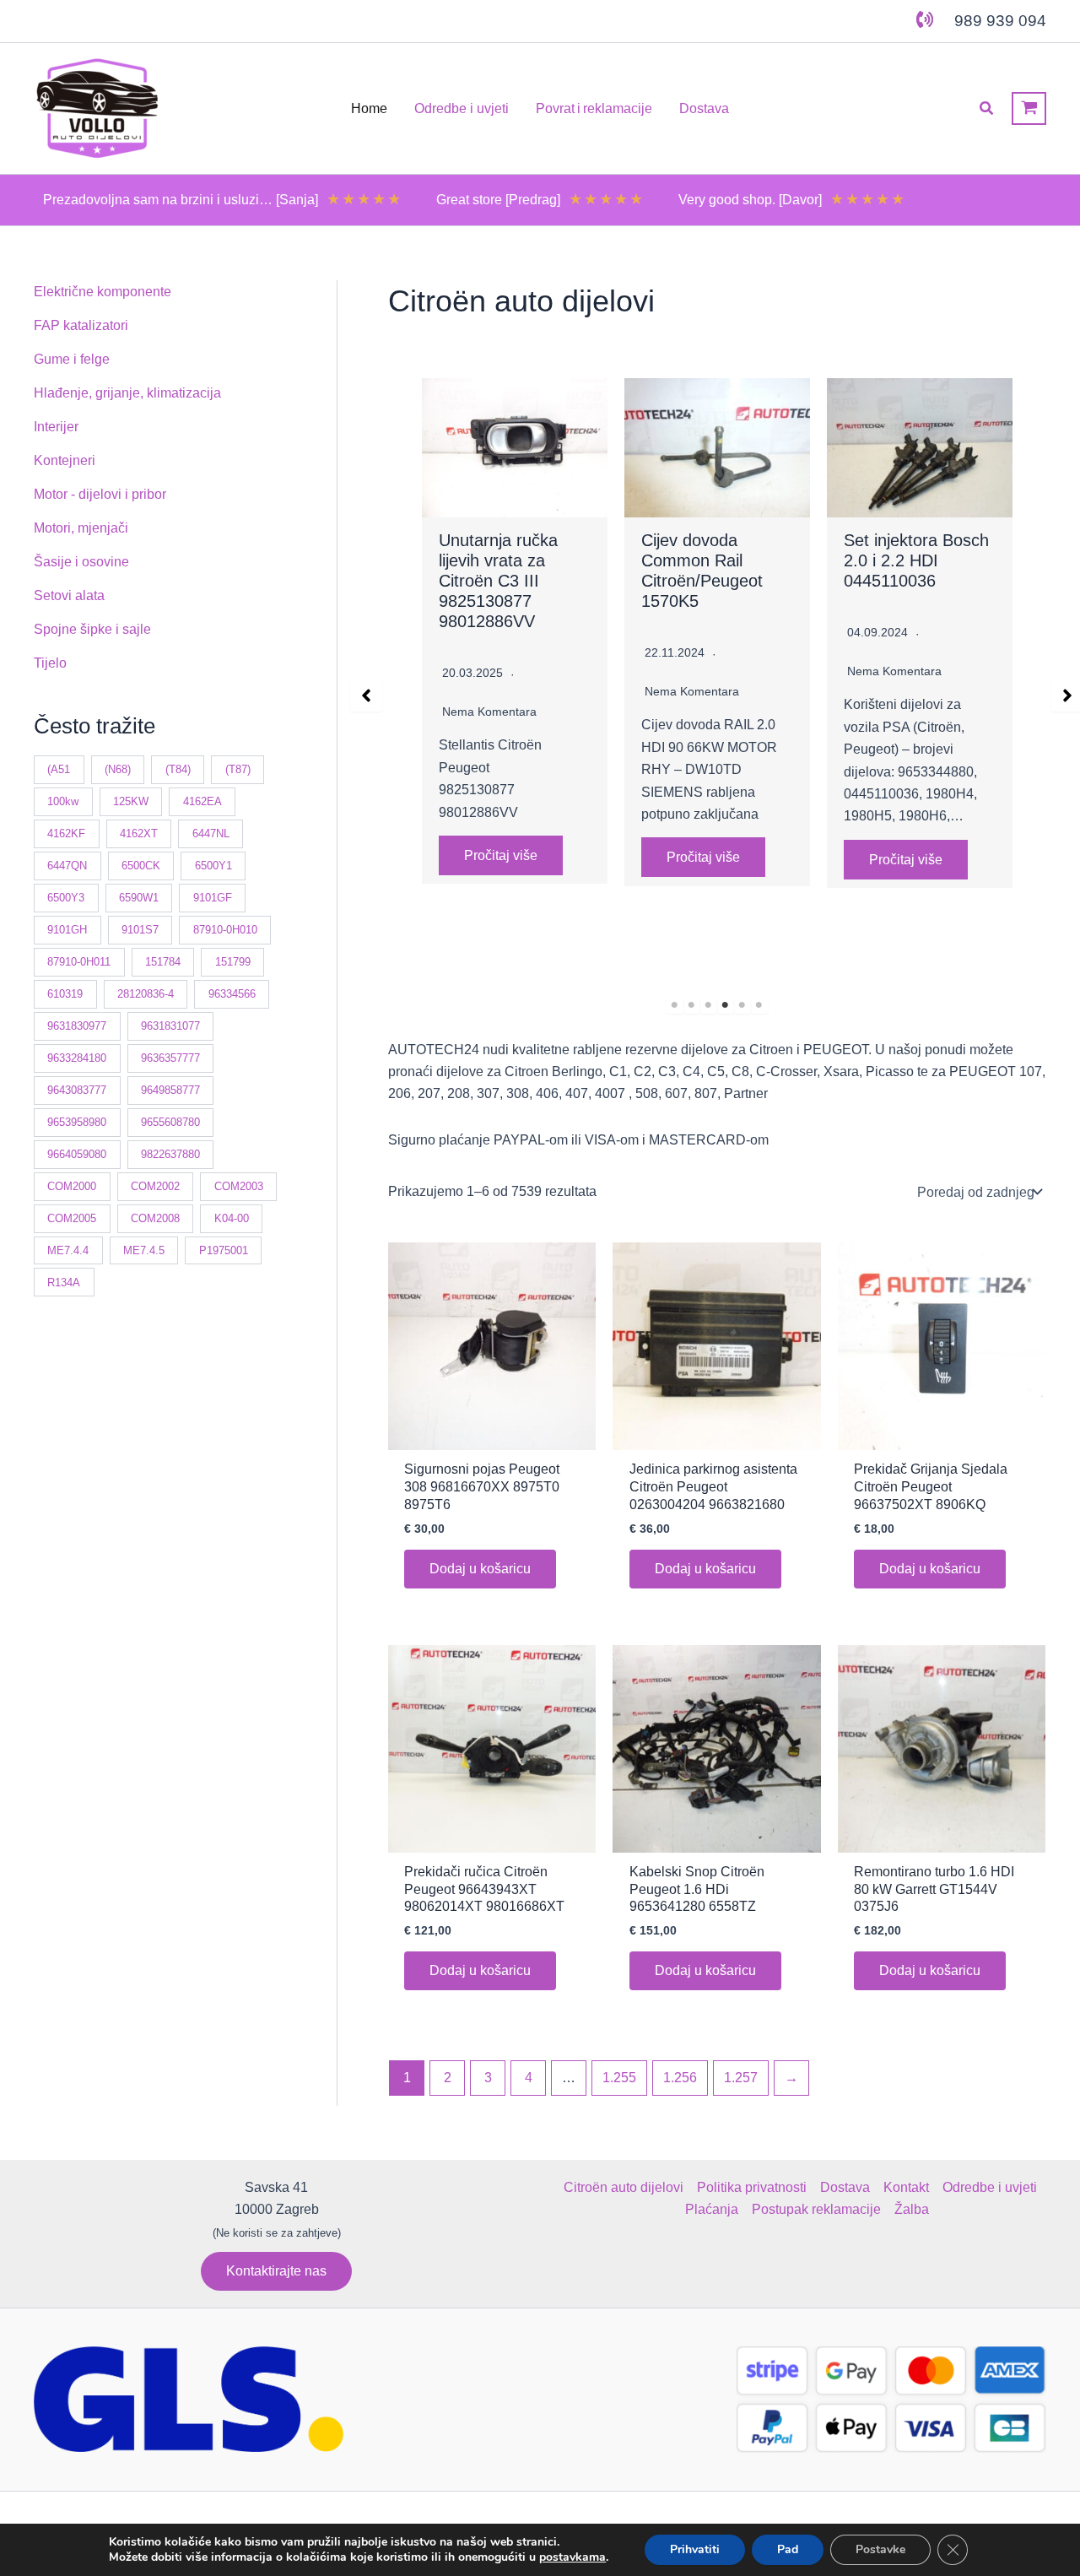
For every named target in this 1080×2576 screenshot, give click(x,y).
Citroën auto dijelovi (624, 2187)
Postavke (880, 2549)
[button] (987, 109)
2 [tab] (692, 1005)
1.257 (741, 2078)
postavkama (572, 2557)
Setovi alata (69, 595)
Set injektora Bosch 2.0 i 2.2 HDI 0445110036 (916, 560)
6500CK (141, 866)
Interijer (56, 427)
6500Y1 (213, 866)
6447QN (67, 866)
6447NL (211, 833)
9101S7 (140, 930)
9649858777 (170, 1090)
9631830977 (77, 1026)
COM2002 (155, 1186)
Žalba (912, 2209)
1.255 (619, 2078)
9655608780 (170, 1122)
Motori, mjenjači (81, 528)
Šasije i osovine (81, 562)
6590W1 (139, 898)
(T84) (178, 769)
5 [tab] (742, 1005)
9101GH (67, 930)
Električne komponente (103, 292)
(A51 (59, 769)
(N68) (118, 769)
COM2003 (239, 1186)
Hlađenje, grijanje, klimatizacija (127, 393)
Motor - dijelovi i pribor (100, 494)
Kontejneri (65, 460)
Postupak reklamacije (816, 2209)
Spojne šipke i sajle (92, 629)
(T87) (238, 769)
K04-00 (232, 1218)
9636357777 (170, 1058)
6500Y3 (66, 898)
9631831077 (170, 1026)
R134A (64, 1283)
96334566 (232, 994)
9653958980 (77, 1122)
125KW (131, 801)
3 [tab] (709, 1005)
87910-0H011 (79, 962)
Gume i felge (72, 359)
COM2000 (72, 1186)
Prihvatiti (695, 2549)
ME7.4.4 (68, 1250)
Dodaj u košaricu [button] (480, 1569)
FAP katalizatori (81, 325)
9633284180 (77, 1058)
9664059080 (77, 1154)
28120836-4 (146, 994)
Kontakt (906, 2187)
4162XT (139, 833)
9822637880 (170, 1154)
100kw (63, 801)
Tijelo (50, 663)
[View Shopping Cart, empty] (1029, 108)
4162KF (66, 833)
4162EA (202, 801)
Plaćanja (712, 2209)
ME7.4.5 (144, 1250)
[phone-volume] (925, 19)
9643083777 (77, 1090)
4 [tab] (726, 1005)
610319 (65, 994)
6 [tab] (759, 1005)
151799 (233, 962)
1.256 (680, 2078)
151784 (163, 962)
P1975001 (224, 1250)
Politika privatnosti (752, 2187)
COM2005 (72, 1218)
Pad (788, 2549)
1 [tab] (675, 1005)
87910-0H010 (225, 930)
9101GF (213, 898)
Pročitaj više (501, 855)
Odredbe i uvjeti (990, 2187)
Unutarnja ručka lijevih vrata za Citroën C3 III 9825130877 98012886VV (498, 581)
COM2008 (155, 1218)
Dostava (845, 2187)
